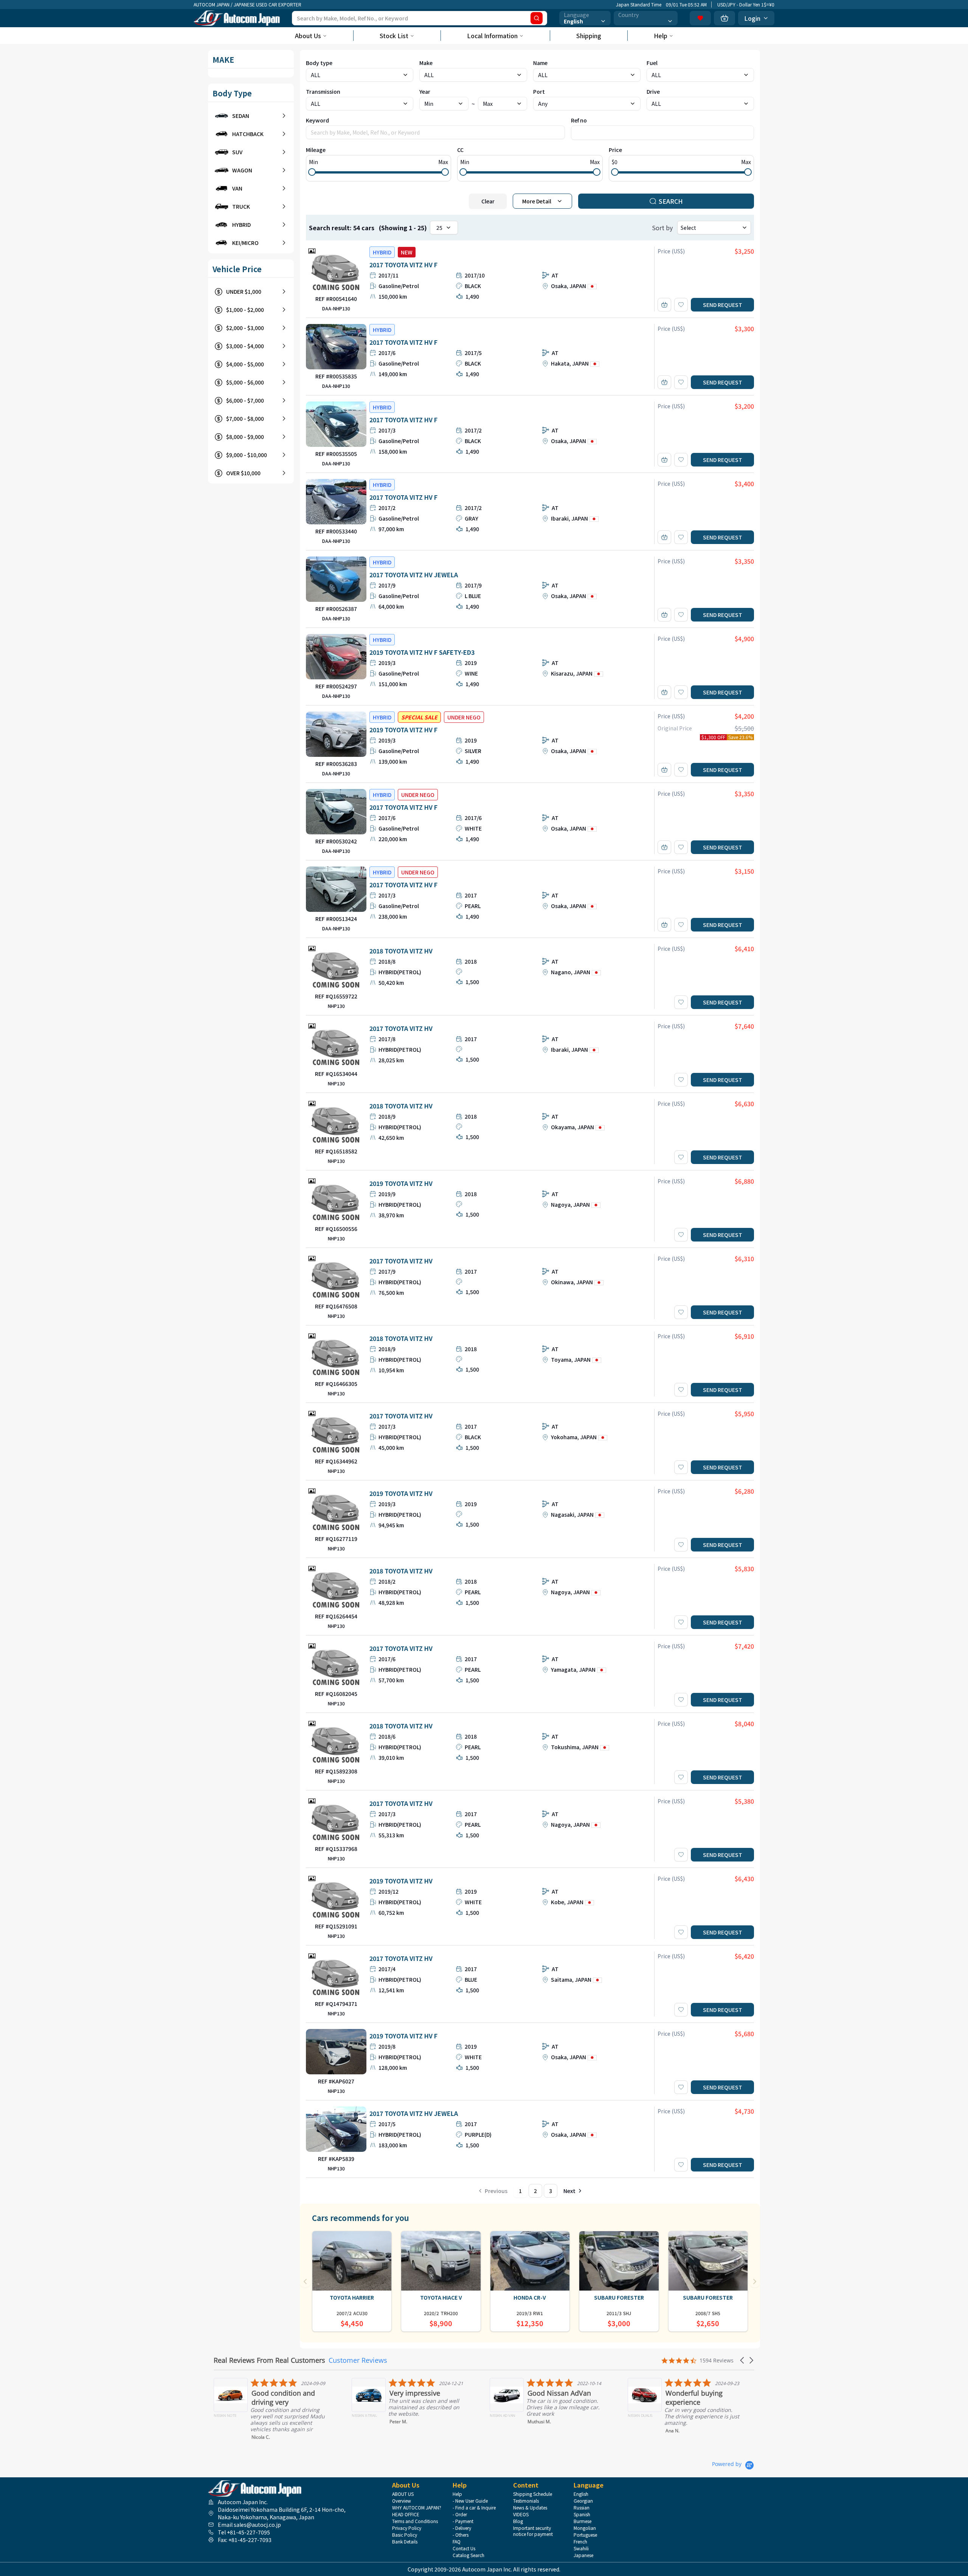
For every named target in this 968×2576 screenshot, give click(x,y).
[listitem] (275, 2403)
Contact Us (464, 2548)
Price (615, 150)
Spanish (582, 2514)
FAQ (457, 2542)
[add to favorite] (681, 305)
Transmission (323, 91)
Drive (653, 91)
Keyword (317, 120)
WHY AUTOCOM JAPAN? (417, 2508)
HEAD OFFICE (406, 2514)
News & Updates (530, 2508)
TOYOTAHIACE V (441, 2297)
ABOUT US (403, 2494)
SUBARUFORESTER (619, 2297)
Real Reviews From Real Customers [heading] (269, 2360)
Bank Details (405, 2542)
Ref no (579, 120)
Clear (488, 201)
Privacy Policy (407, 2528)
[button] (743, 2360)
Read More (678, 2442)
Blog (518, 2521)
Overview (402, 2501)
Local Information (492, 36)
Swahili (581, 2548)
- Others (461, 2535)
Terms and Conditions (415, 2521)
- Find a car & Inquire (474, 2508)
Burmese (583, 2521)
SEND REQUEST (723, 305)
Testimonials (526, 2501)
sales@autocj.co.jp (257, 2525)
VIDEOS (521, 2514)
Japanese (583, 2555)
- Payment (463, 2521)
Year (425, 91)
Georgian (583, 2501)
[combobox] (585, 18)
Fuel (652, 63)
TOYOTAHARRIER (352, 2297)
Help (661, 36)
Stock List (394, 36)
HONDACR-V (530, 2297)
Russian (582, 2508)
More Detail (537, 201)
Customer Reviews (358, 2360)
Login (752, 18)
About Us (308, 36)
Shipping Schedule (533, 2494)
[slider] (312, 172)
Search (671, 201)
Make (426, 63)
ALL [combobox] (543, 75)
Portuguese (585, 2535)
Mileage (316, 150)
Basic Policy (405, 2535)
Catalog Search (468, 2555)
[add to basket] (664, 305)
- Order (460, 2514)
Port (539, 91)
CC (460, 150)
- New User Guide (470, 2501)
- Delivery (462, 2528)
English (581, 2494)
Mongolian (585, 2528)
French (580, 2542)
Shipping (589, 36)
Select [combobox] (688, 228)
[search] (537, 18)
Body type (319, 63)
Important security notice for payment (533, 2531)
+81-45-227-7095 (248, 2532)
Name (540, 63)
